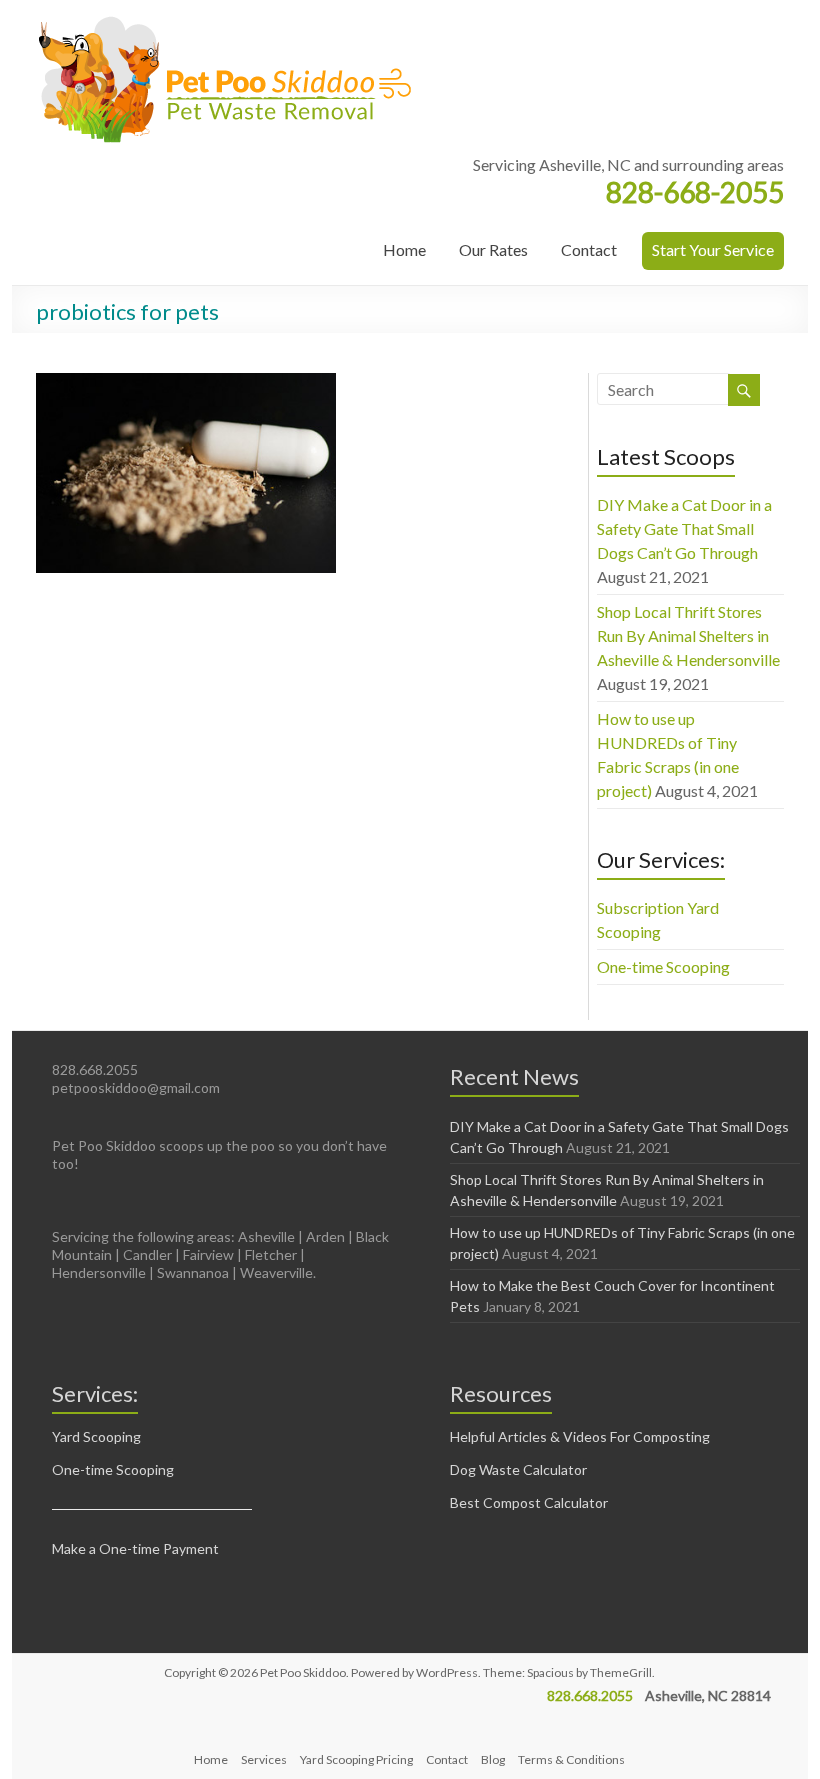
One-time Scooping (663, 966)
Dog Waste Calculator (518, 1469)
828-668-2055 (695, 192)
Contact (589, 249)
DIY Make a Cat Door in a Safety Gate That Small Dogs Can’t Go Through (684, 528)
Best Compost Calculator (529, 1502)
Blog (493, 1759)
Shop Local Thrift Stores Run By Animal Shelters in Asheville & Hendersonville (688, 635)
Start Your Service (713, 249)
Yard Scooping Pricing (356, 1759)
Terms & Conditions (571, 1759)
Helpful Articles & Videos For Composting (580, 1436)
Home (404, 249)
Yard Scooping (96, 1436)
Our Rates (493, 249)
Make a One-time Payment (135, 1548)
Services (264, 1759)
